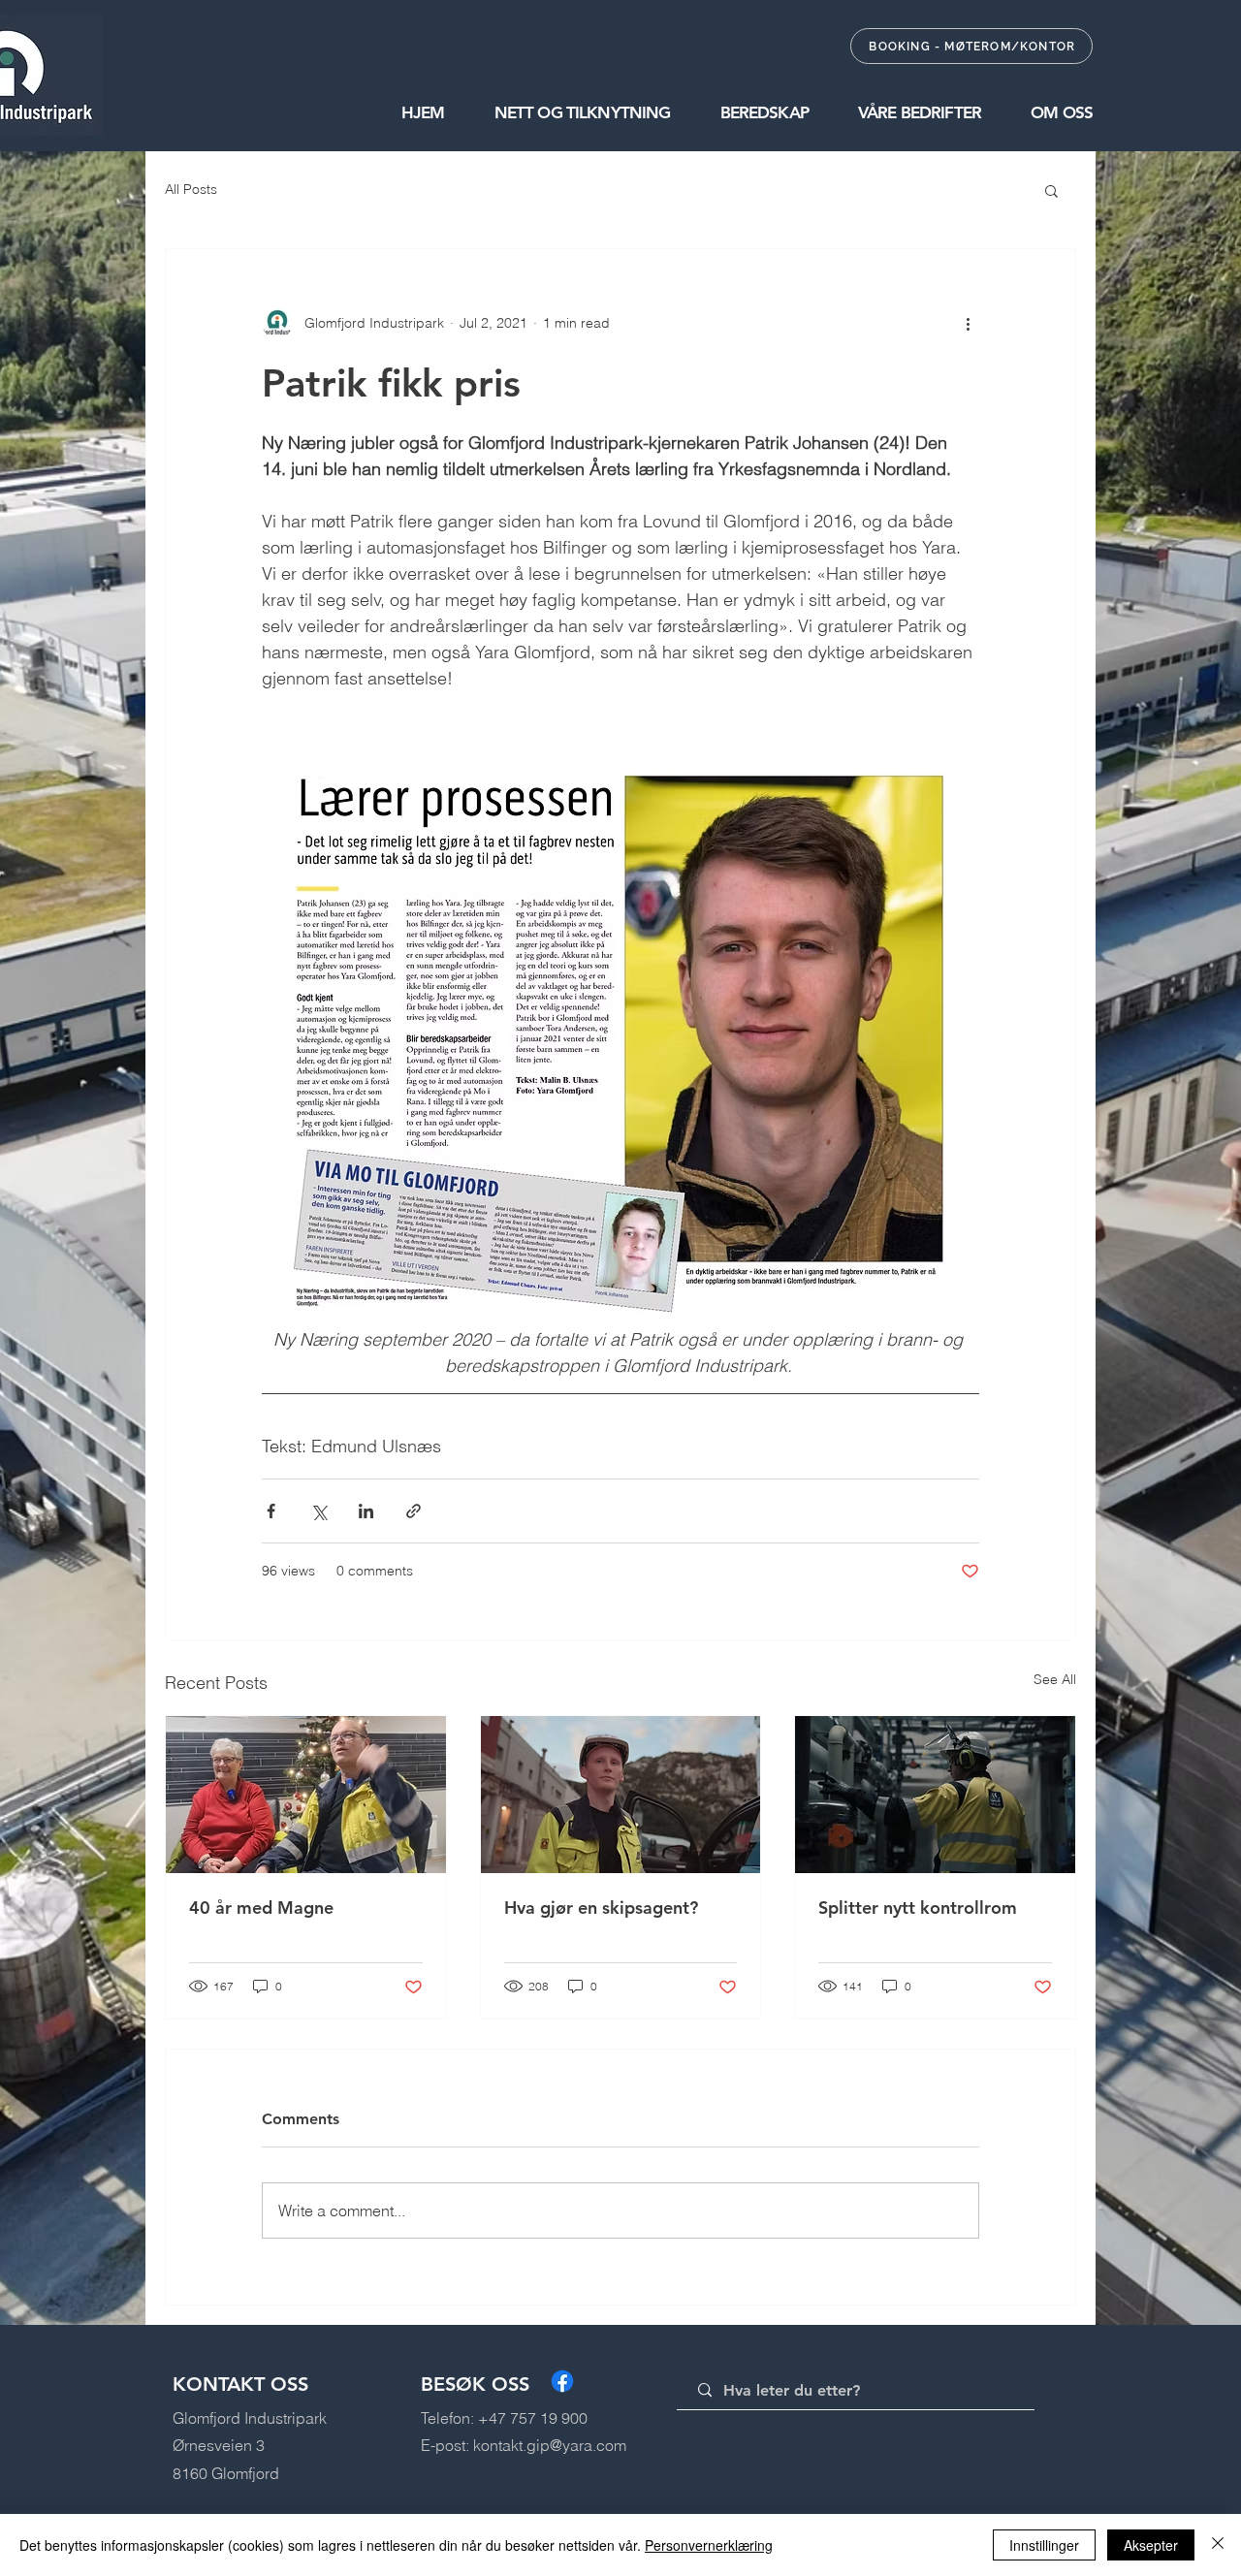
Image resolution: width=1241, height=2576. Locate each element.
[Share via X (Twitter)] (318, 1511)
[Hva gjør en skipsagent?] (621, 1795)
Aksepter (1151, 2545)
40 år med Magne (261, 1908)
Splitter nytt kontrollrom (918, 1908)
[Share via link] (414, 1511)
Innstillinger (1044, 2545)
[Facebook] (562, 2381)
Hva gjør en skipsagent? (601, 1908)
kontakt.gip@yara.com (550, 2445)
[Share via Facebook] (271, 1511)
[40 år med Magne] (306, 1795)
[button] (558, 112)
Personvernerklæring (709, 2545)
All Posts (191, 189)
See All (1055, 1679)
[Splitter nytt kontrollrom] (935, 1795)
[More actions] (968, 323)
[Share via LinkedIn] (366, 1511)
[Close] (1218, 2545)
